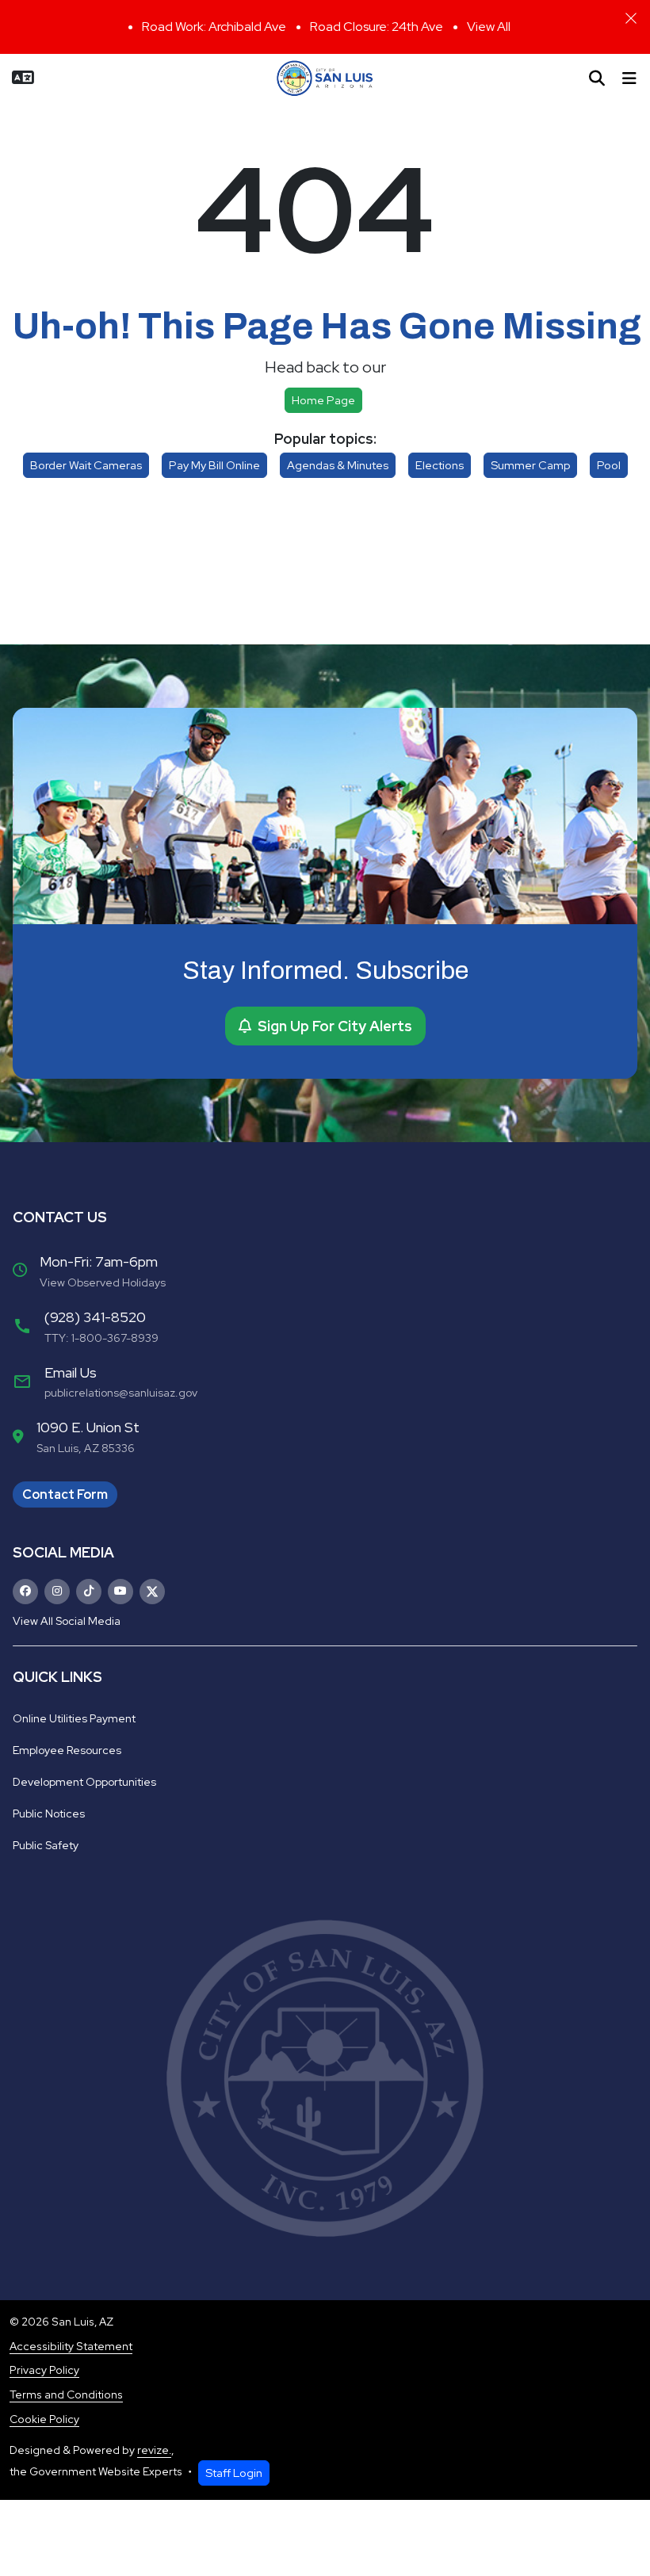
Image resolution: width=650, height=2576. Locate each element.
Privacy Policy (44, 2370)
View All (489, 27)
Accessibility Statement (71, 2346)
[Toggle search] (597, 78)
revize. (154, 2450)
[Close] (631, 18)
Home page (323, 400)
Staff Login (234, 2473)
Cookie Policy (44, 2419)
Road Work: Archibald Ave (214, 27)
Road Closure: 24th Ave (377, 27)
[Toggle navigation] (629, 78)
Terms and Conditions (66, 2394)
